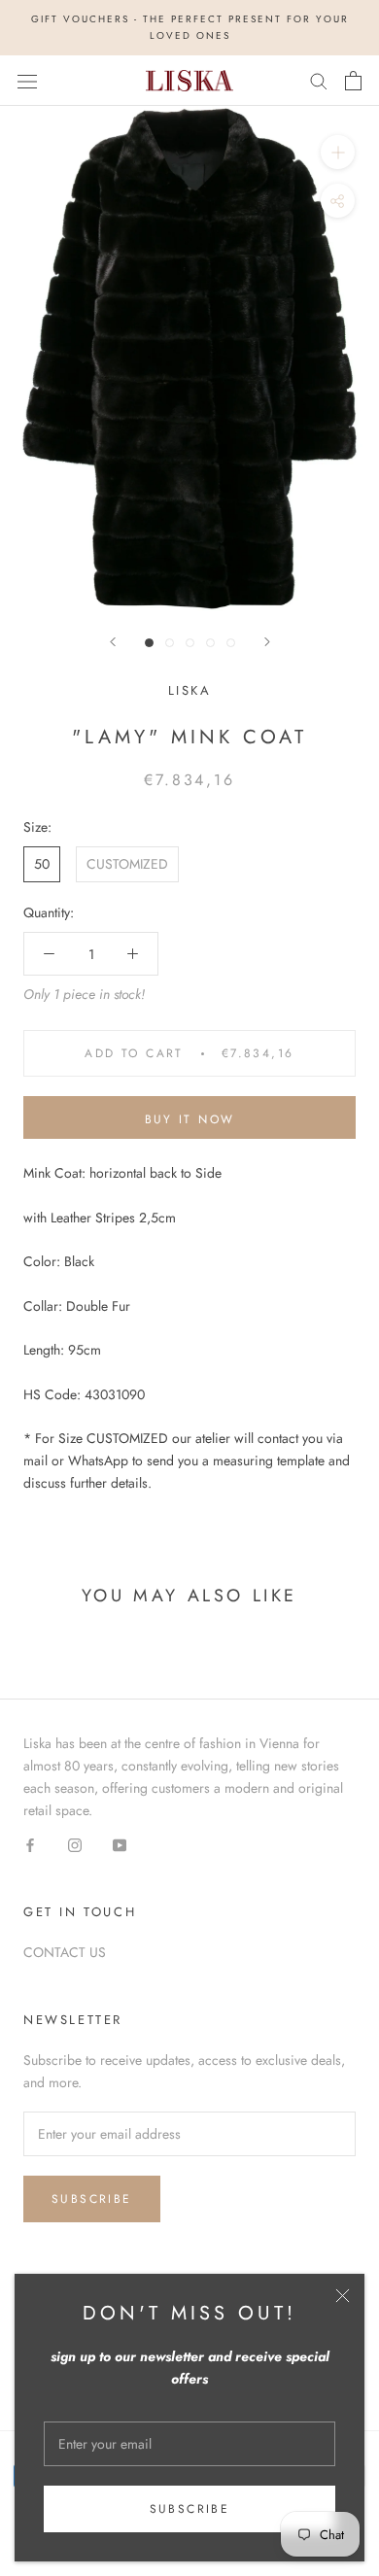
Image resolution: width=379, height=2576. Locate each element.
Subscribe (190, 2509)
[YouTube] (120, 1844)
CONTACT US (65, 1952)
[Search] (319, 80)
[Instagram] (75, 1844)
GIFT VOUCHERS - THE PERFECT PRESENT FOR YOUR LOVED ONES (190, 27)
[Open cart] (353, 81)
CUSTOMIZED (127, 864)
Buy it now (190, 1119)
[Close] (343, 2296)
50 (42, 864)
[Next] (267, 642)
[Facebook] (30, 1844)
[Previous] (113, 642)
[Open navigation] (27, 81)
